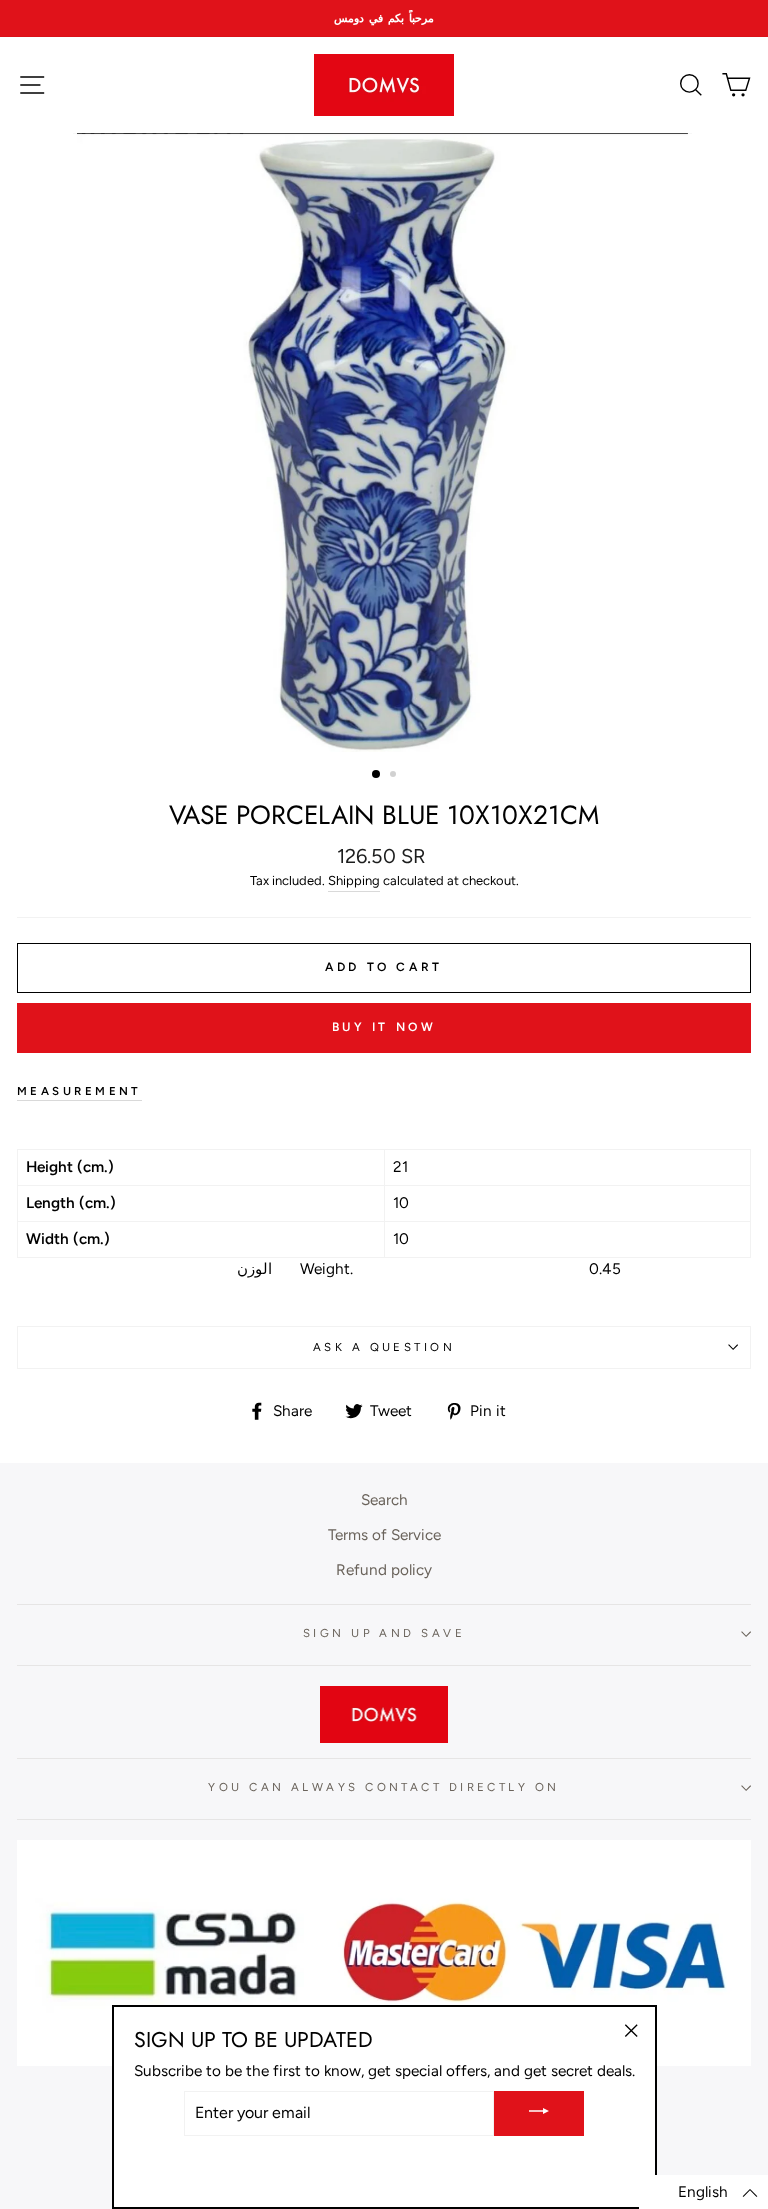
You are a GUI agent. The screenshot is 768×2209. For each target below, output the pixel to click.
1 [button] (377, 775)
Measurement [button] (79, 1091)
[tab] (384, 1092)
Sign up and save (384, 1633)
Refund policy (384, 1569)
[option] (384, 18)
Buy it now (384, 1027)
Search (384, 1499)
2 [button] (395, 776)
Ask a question (384, 1347)
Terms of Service (384, 1534)
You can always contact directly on (383, 1787)
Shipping (354, 880)
